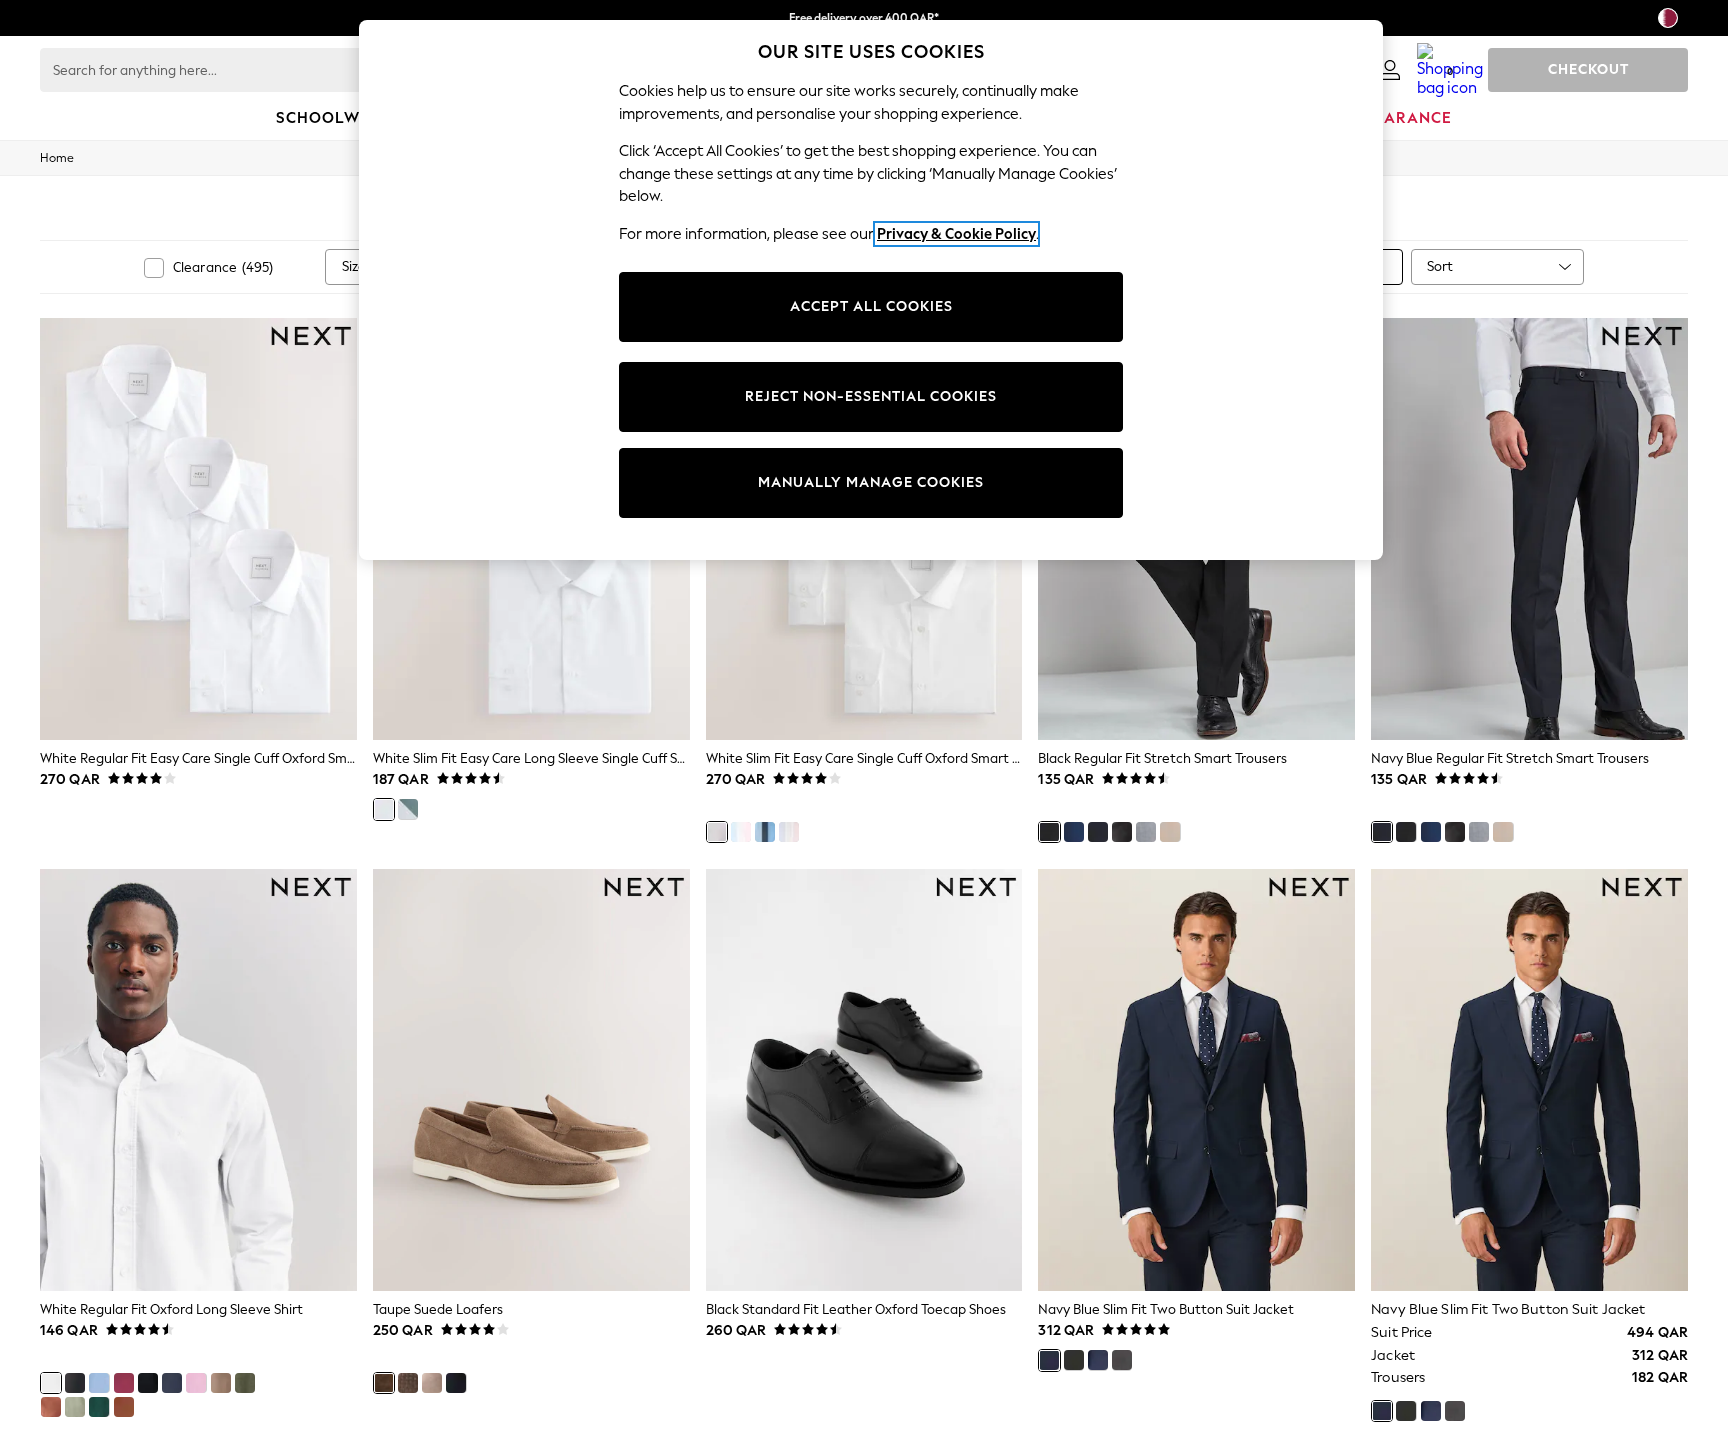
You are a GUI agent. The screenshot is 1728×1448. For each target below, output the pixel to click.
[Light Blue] (99, 1383)
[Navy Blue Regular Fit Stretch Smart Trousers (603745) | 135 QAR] (1529, 529)
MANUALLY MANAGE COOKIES (871, 482)
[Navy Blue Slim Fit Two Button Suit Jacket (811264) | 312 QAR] (1196, 1080)
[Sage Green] (75, 1407)
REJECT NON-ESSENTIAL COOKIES (871, 396)
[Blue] (456, 1383)
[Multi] (789, 832)
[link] (1390, 70)
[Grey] (432, 1383)
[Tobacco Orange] (124, 1407)
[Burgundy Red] (124, 1383)
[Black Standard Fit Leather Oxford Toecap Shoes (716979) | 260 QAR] (864, 1080)
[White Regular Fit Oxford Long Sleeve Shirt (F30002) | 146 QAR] (198, 1080)
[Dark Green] (245, 1383)
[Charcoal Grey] (1122, 832)
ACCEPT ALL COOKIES (871, 306)
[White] (384, 809)
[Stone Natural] (221, 1383)
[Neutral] (1170, 832)
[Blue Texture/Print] (765, 832)
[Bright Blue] (1074, 832)
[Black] (1049, 832)
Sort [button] (1440, 266)
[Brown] (408, 1383)
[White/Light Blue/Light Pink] (741, 832)
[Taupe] (384, 1383)
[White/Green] (408, 809)
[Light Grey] (1146, 832)
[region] (871, 290)
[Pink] (196, 1383)
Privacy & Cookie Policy (956, 234)
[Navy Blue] (1098, 832)
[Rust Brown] (51, 1407)
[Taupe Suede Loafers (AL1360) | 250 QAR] (531, 1080)
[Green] (99, 1407)
